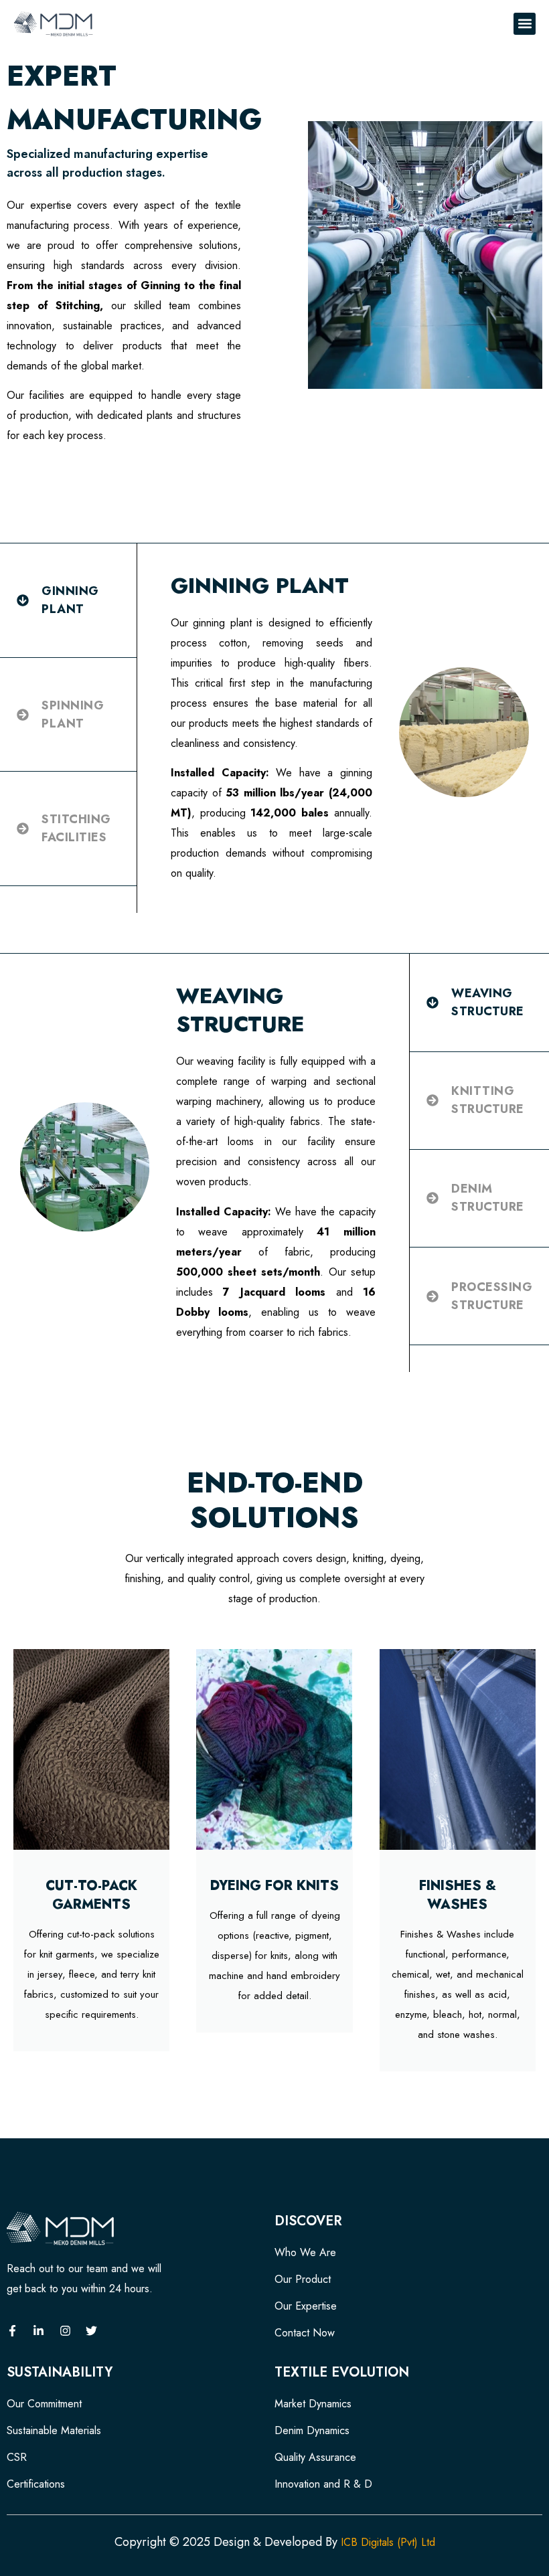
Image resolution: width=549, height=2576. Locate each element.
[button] (525, 24)
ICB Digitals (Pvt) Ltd (386, 2542)
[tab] (68, 601)
